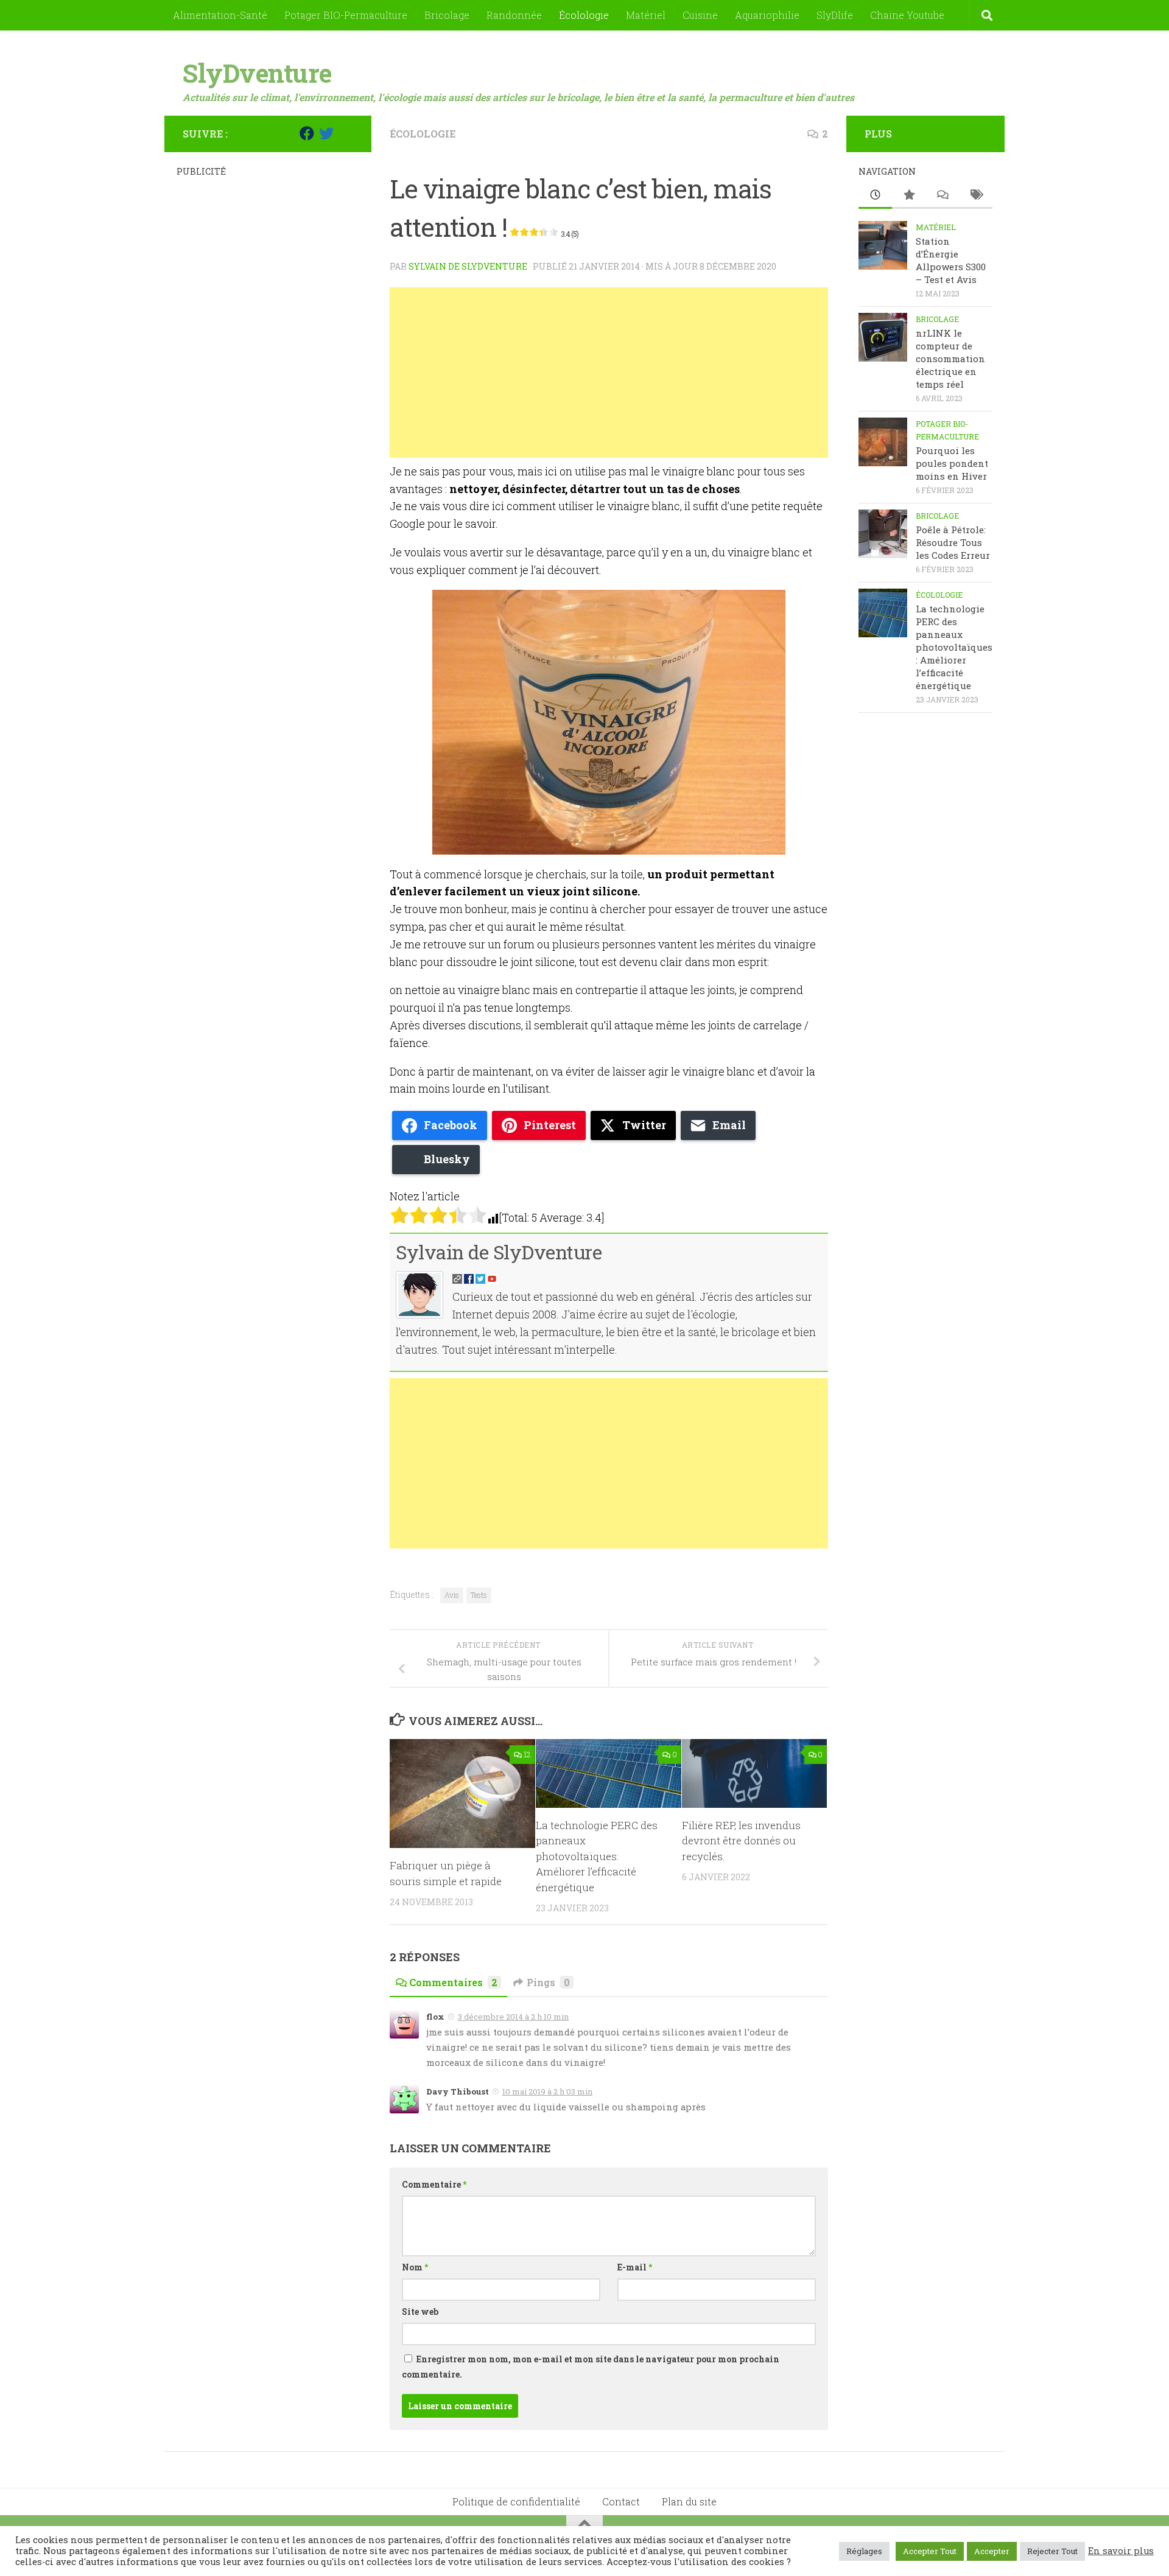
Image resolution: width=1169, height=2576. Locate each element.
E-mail (635, 2267)
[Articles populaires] (909, 196)
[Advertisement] (609, 373)
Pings (548, 1982)
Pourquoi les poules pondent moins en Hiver (952, 463)
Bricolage (447, 15)
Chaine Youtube (907, 15)
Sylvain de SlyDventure (468, 266)
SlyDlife (835, 15)
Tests (479, 1595)
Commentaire (434, 2184)
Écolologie (584, 15)
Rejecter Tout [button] (1052, 2551)
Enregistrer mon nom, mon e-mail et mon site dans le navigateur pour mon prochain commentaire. (591, 2367)
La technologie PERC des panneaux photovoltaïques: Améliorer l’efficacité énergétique (597, 1856)
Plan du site (689, 2501)
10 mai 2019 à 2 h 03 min (547, 2091)
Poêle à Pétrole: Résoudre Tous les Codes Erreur (953, 542)
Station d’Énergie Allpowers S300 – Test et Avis (951, 260)
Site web (420, 2312)
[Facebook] (307, 133)
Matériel (646, 15)
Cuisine (700, 15)
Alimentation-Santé (220, 15)
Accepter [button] (992, 2551)
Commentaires (453, 1982)
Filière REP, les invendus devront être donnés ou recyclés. (741, 1841)
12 (527, 1754)
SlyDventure (257, 73)
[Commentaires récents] (942, 196)
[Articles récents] (875, 196)
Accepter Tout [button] (930, 2551)
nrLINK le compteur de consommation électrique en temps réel (950, 359)
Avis (452, 1595)
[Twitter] (326, 133)
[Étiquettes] (976, 196)
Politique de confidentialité (516, 2501)
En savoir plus (1121, 2551)
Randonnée (514, 15)
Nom (415, 2267)
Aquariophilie (767, 15)
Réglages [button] (864, 2551)
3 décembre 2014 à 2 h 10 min (513, 2017)
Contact (621, 2501)
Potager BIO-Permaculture (346, 15)
